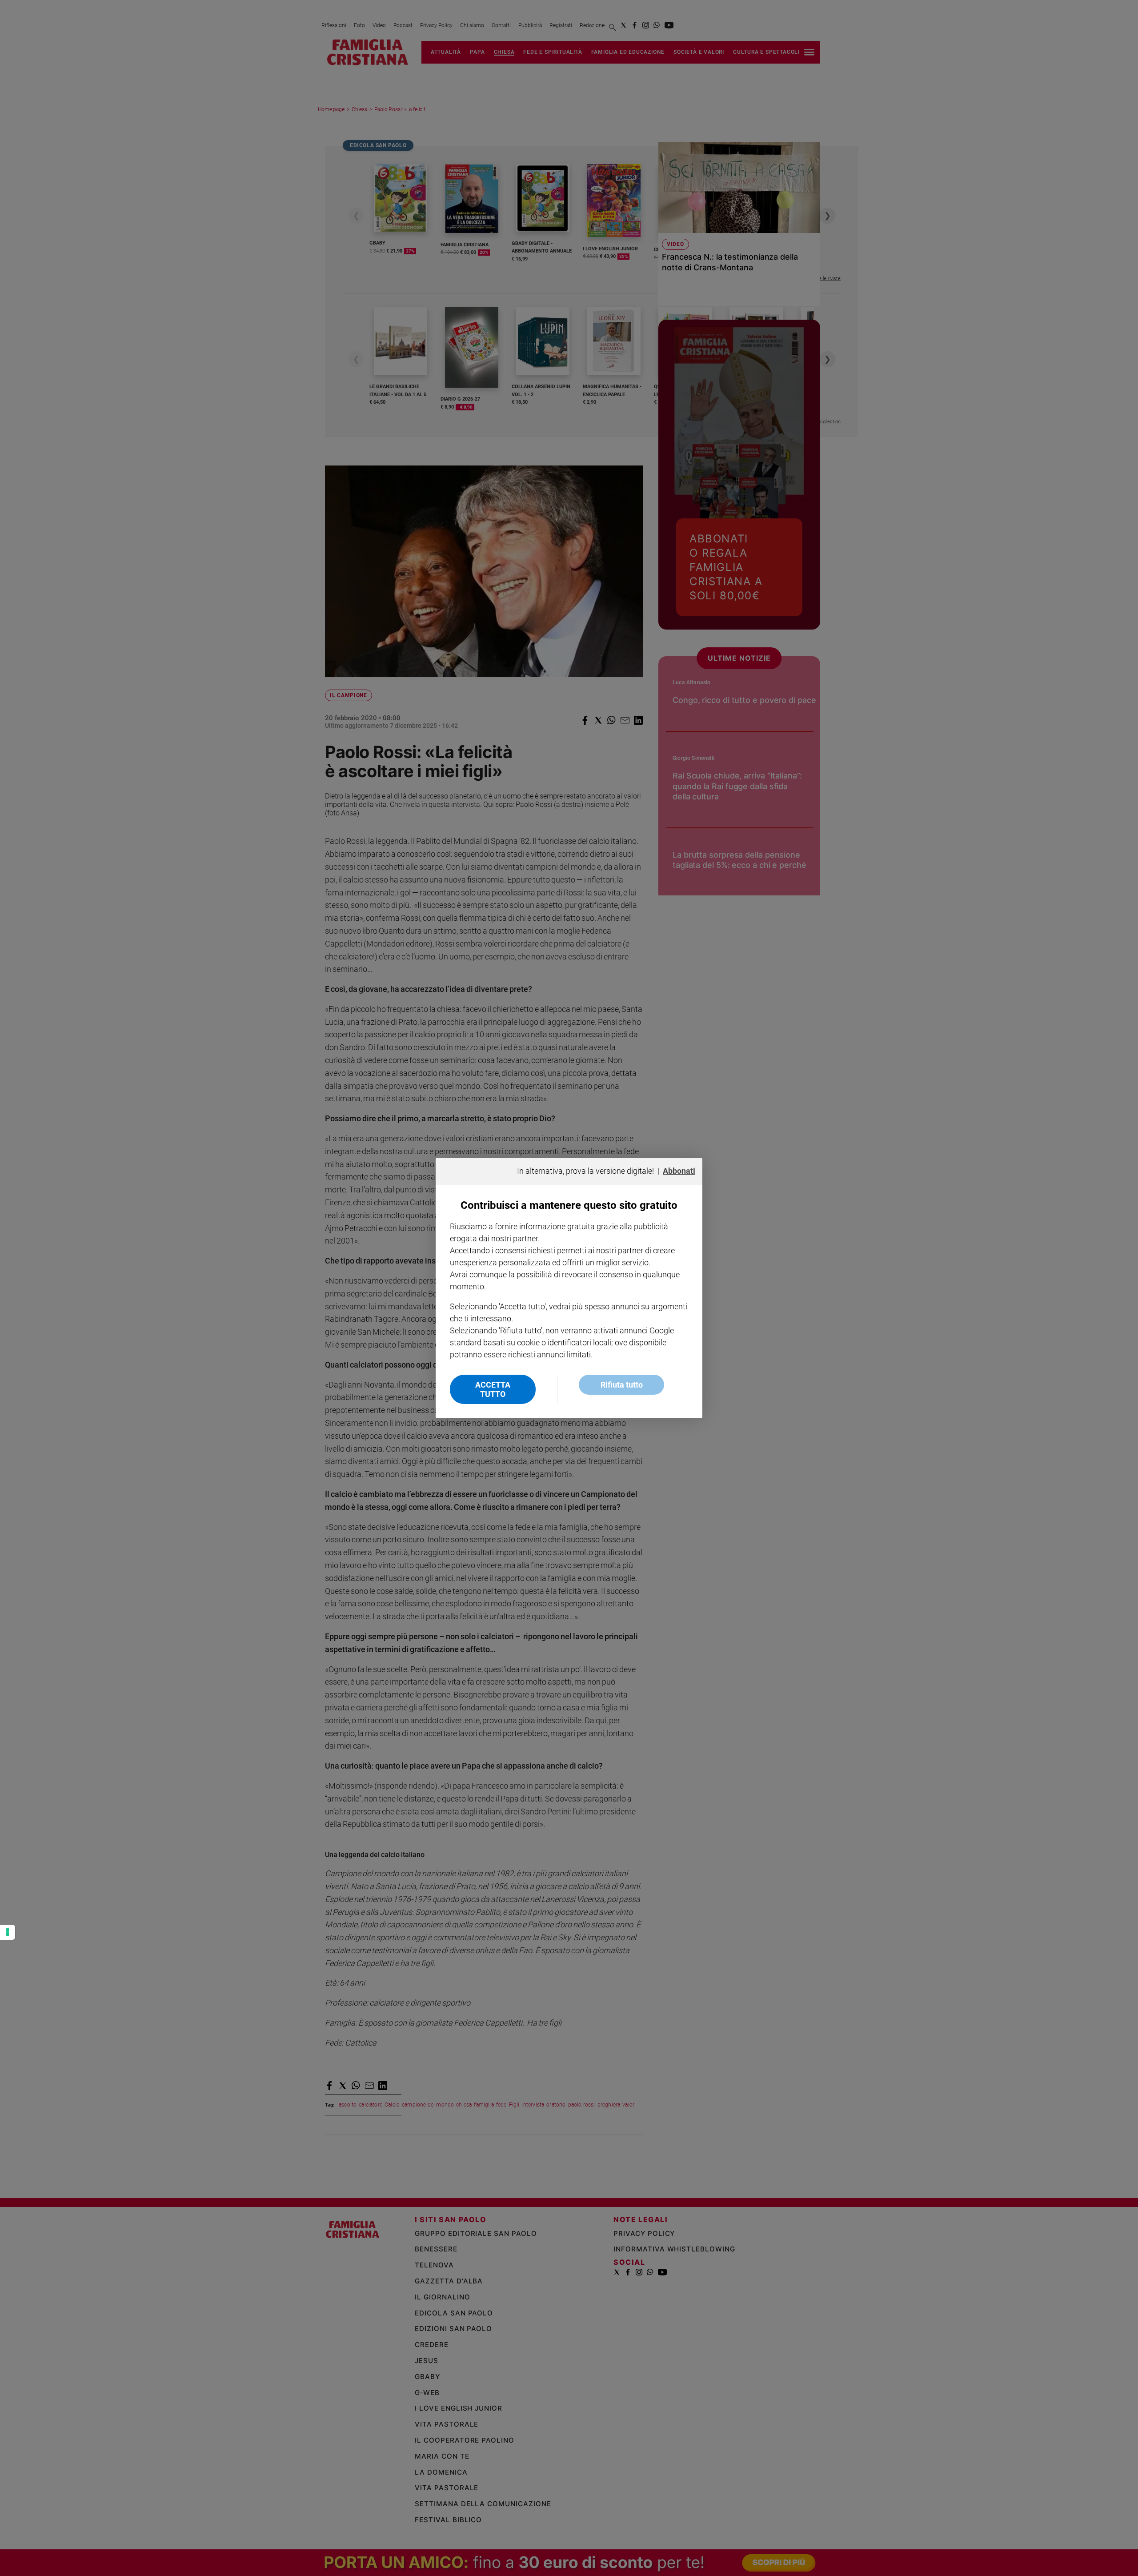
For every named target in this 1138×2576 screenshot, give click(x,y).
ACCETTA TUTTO (493, 1389)
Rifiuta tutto (622, 1385)
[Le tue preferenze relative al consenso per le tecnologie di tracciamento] (8, 1932)
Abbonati (679, 1171)
